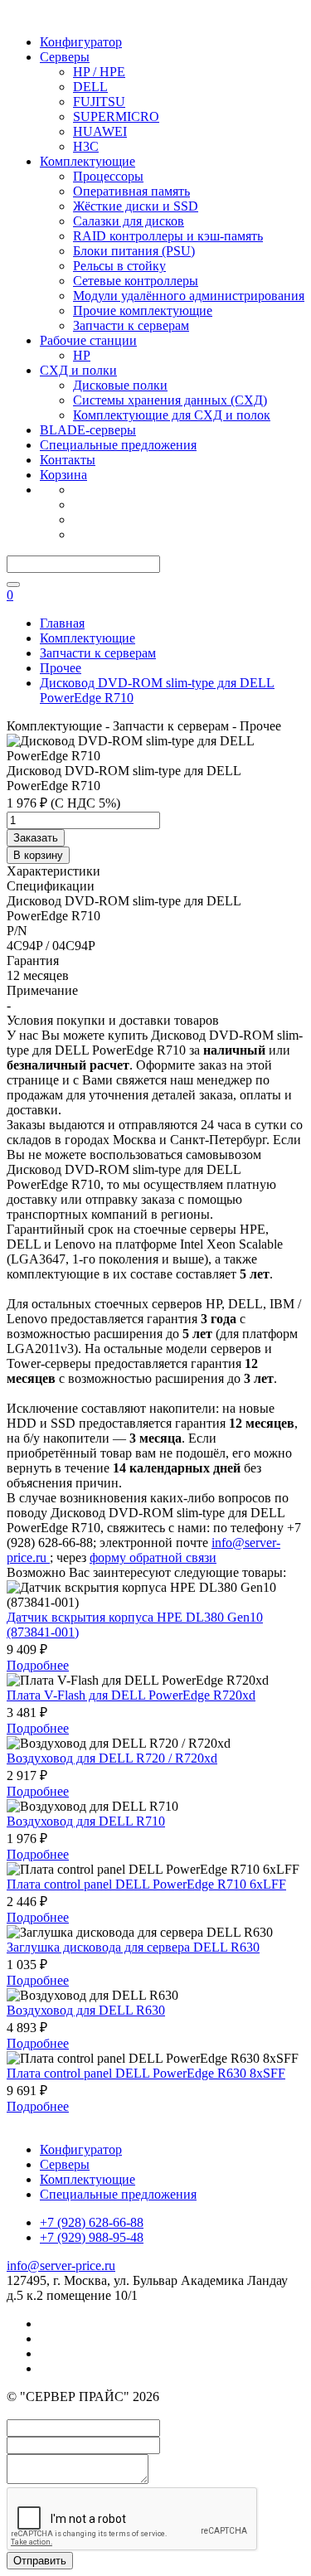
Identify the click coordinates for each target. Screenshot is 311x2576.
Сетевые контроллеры (136, 281)
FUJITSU (99, 102)
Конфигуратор (81, 42)
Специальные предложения (118, 445)
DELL (90, 87)
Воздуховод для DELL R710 (86, 1821)
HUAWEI (100, 131)
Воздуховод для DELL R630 (86, 2010)
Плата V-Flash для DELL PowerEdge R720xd (131, 1695)
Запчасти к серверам (131, 325)
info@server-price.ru (61, 2266)
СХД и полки (78, 370)
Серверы (65, 57)
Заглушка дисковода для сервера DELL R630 (133, 1947)
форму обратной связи (153, 1557)
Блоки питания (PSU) (134, 251)
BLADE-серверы (88, 430)
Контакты (68, 460)
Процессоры (108, 176)
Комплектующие (87, 161)
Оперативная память (131, 191)
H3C (86, 146)
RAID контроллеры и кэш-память (168, 236)
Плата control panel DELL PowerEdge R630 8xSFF (146, 2073)
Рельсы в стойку (119, 266)
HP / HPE (99, 72)
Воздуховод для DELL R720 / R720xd (112, 1758)
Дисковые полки (120, 385)
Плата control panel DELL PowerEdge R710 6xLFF (146, 1884)
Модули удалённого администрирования (189, 296)
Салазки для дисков (129, 221)
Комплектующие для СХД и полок (172, 415)
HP (82, 355)
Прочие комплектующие (143, 310)
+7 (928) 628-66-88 (92, 2222)
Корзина (63, 475)
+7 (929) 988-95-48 (92, 2237)
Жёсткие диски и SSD (136, 206)
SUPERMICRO (116, 116)
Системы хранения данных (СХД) (170, 400)
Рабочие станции (88, 340)
